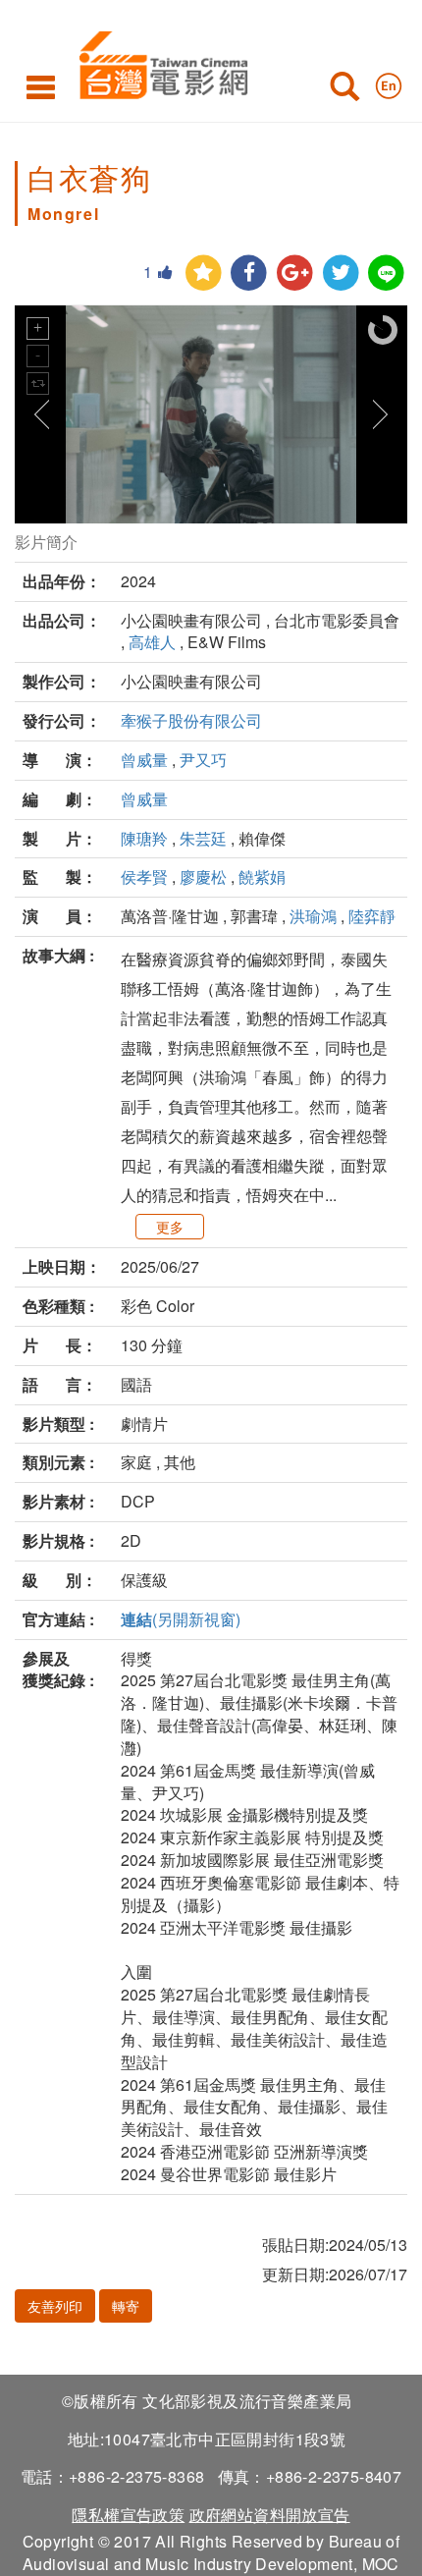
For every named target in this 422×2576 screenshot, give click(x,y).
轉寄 (126, 2306)
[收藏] (204, 274)
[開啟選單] (41, 86)
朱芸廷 (203, 838)
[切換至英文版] (389, 82)
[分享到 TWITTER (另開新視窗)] (341, 274)
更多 (170, 1227)
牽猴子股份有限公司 (191, 720)
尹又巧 (203, 760)
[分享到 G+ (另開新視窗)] (295, 274)
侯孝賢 (144, 877)
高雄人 (152, 642)
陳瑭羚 (144, 838)
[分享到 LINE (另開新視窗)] (386, 274)
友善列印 (55, 2306)
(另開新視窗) (181, 1619)
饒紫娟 (262, 877)
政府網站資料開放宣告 (270, 2515)
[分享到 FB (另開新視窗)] (249, 274)
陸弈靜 (372, 916)
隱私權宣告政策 (128, 2515)
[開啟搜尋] (344, 90)
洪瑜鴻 (313, 916)
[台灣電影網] (158, 61)
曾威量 (144, 760)
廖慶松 (203, 877)
